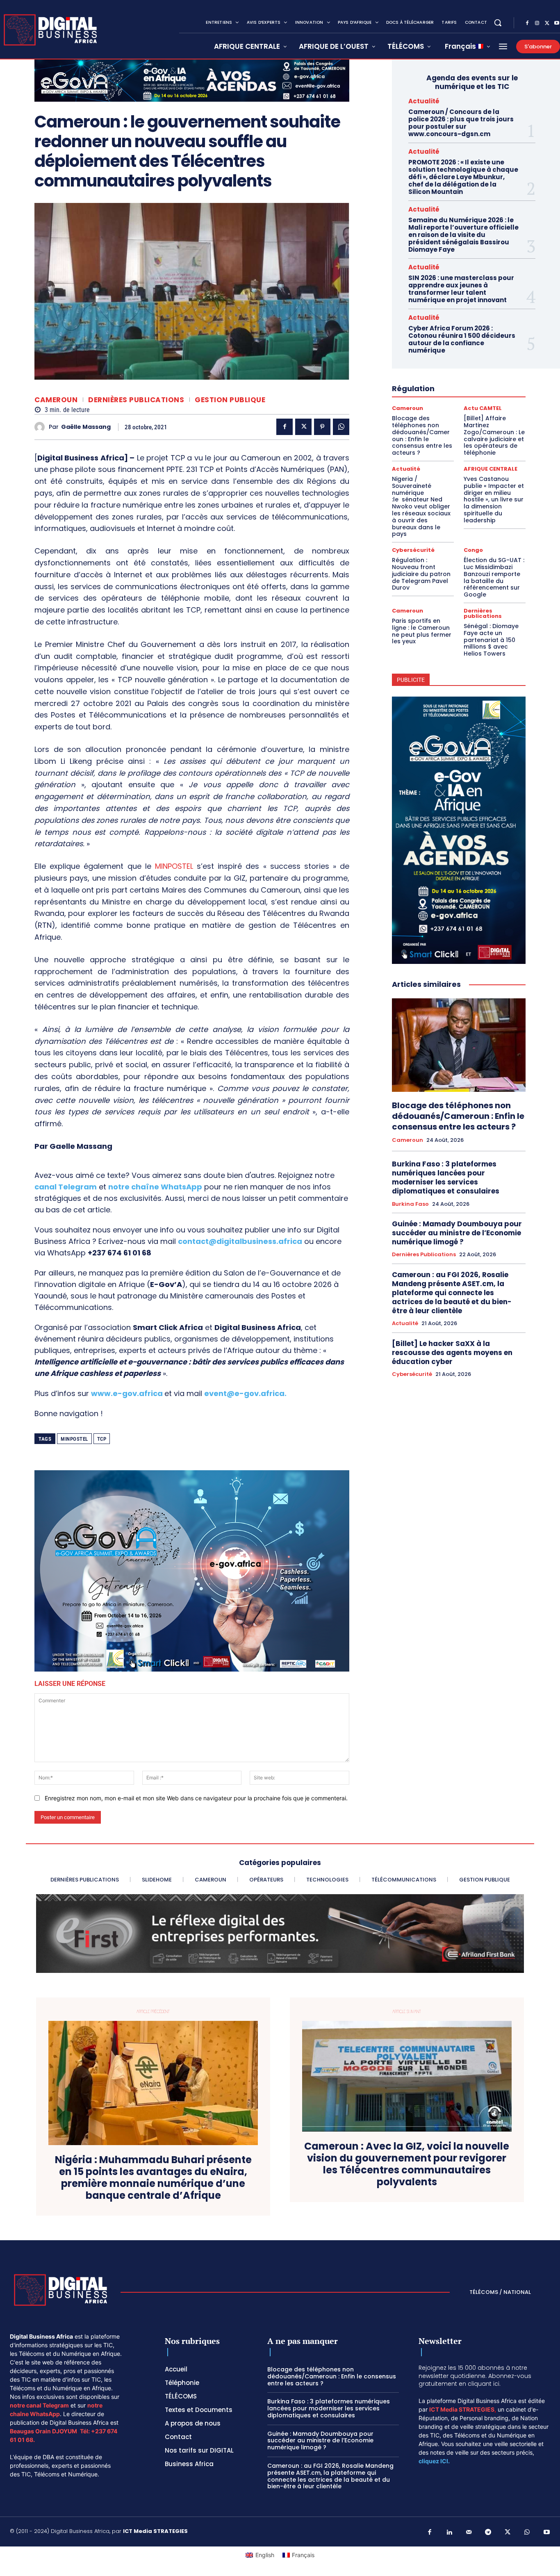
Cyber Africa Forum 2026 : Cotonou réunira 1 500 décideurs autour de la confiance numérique (462, 339)
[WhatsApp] (341, 427)
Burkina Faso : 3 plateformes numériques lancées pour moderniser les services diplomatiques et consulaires (446, 1178)
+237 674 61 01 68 (120, 1253)
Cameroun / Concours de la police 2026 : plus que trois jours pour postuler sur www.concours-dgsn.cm (461, 123)
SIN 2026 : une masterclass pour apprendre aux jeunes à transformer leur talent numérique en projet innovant (461, 289)
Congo (473, 550)
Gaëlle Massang (86, 427)
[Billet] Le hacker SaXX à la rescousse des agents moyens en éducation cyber (452, 1353)
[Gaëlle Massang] (42, 427)
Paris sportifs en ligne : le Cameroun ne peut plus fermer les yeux (422, 631)
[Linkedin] (449, 2533)
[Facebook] (527, 23)
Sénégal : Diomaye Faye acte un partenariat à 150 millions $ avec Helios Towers (491, 640)
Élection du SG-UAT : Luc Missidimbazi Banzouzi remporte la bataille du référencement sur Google (494, 577)
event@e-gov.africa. (245, 1393)
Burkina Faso (410, 1204)
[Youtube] (547, 2533)
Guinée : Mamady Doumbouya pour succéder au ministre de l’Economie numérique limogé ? (457, 1233)
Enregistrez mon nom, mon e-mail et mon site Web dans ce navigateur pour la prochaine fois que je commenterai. (196, 1798)
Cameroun (56, 400)
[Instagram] (537, 23)
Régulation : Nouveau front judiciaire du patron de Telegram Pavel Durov (421, 574)
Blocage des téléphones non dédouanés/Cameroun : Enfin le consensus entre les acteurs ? (422, 435)
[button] (498, 23)
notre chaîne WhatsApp (155, 1187)
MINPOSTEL (174, 866)
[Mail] (469, 2533)
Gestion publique (230, 400)
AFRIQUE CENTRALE (491, 469)
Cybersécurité (413, 550)
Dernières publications (136, 400)
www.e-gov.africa (127, 1393)
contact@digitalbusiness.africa (240, 1241)
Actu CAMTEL (483, 408)
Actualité (424, 101)
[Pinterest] (322, 427)
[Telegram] (488, 2533)
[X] (547, 23)
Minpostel (74, 1439)
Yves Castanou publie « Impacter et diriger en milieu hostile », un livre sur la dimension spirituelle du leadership (494, 500)
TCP (102, 1439)
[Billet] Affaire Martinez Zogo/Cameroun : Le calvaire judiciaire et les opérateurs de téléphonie (494, 435)
